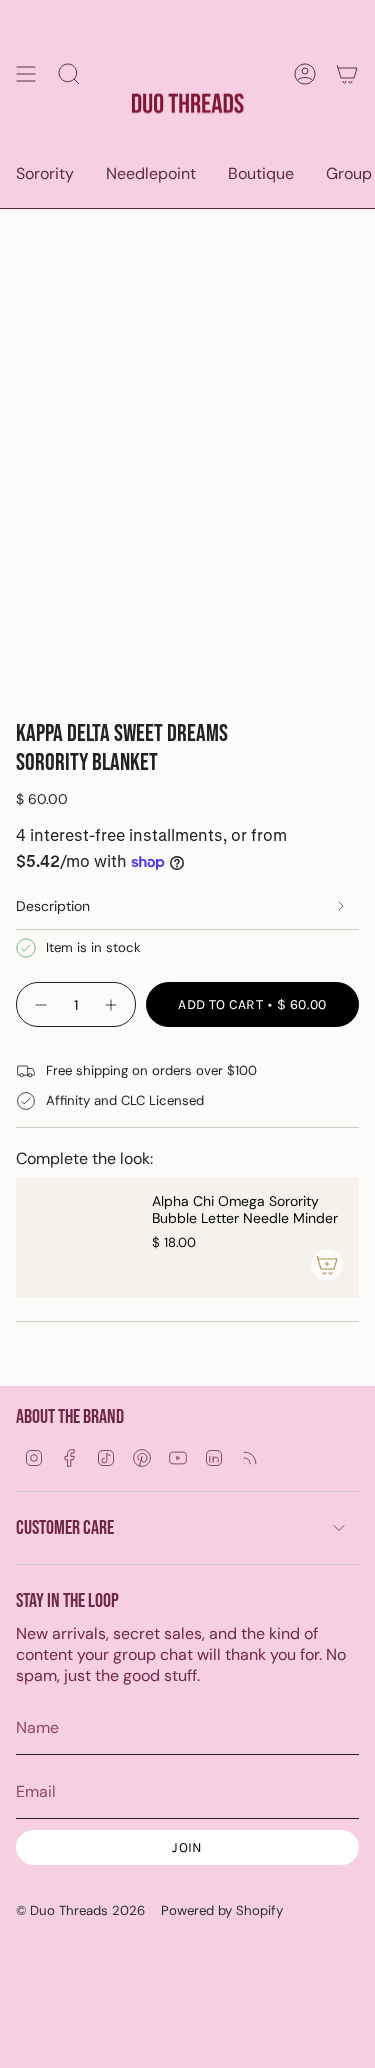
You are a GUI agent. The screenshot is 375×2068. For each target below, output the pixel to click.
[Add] (327, 1265)
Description (53, 906)
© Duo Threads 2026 (80, 1910)
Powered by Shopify (222, 1910)
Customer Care (65, 1528)
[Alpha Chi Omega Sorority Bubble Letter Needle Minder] (76, 1237)
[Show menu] (26, 73)
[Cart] (347, 73)
